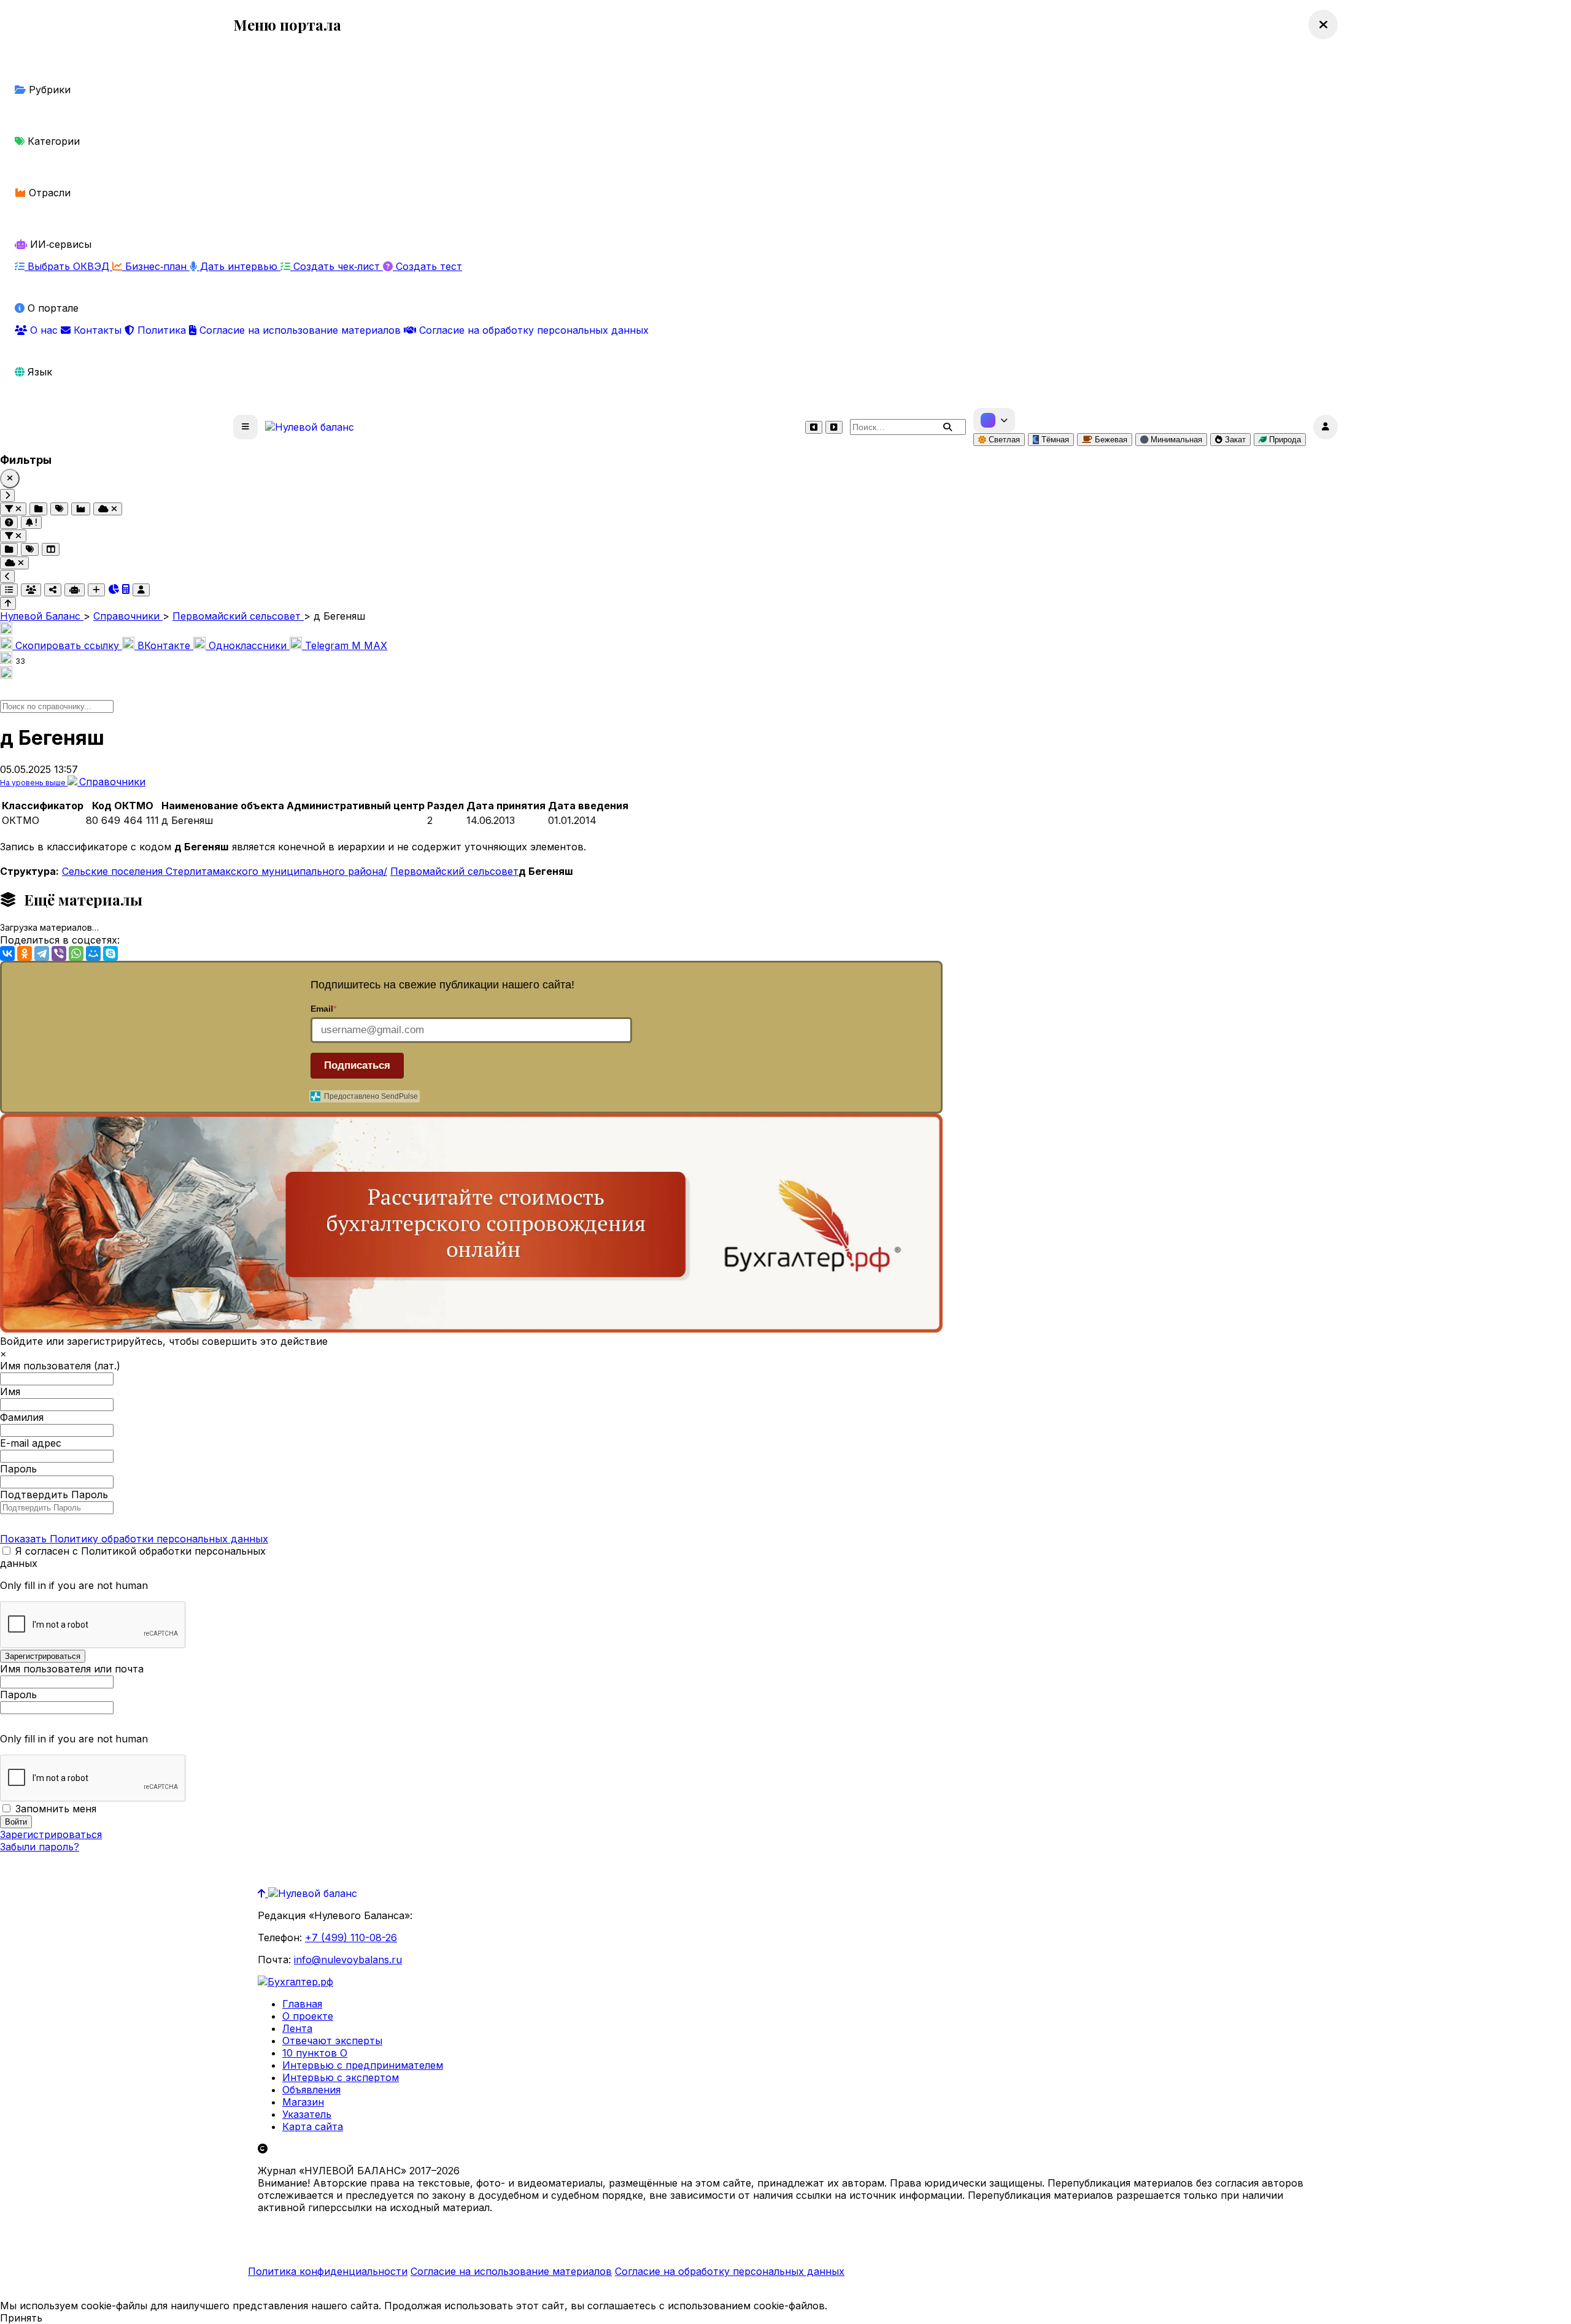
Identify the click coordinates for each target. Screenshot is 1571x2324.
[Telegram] (42, 953)
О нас (44, 330)
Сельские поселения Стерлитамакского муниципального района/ (225, 871)
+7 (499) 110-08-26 (351, 1937)
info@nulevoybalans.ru (348, 1960)
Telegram (327, 645)
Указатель (307, 2114)
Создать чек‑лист (337, 266)
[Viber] (59, 953)
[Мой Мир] (93, 953)
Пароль (18, 1469)
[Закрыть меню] (1323, 25)
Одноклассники (248, 645)
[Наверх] (263, 1893)
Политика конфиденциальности (328, 2271)
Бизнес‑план (156, 266)
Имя (10, 1391)
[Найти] (948, 427)
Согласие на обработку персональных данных (532, 330)
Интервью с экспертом (341, 2077)
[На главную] (310, 427)
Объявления (311, 2090)
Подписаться (357, 1065)
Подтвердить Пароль (54, 1495)
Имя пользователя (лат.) (60, 1366)
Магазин (303, 2102)
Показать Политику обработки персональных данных (134, 1539)
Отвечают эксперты (332, 2041)
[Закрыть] (10, 479)
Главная (302, 2004)
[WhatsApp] (76, 953)
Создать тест (427, 266)
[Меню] (245, 427)
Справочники (112, 782)
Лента (297, 2028)
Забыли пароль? (40, 1847)
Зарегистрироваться (51, 1834)
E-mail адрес (31, 1443)
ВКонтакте (164, 645)
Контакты (98, 330)
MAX (369, 645)
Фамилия (22, 1417)
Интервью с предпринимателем (363, 2065)
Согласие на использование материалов (300, 330)
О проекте (308, 2016)
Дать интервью (239, 266)
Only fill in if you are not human (74, 1585)
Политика (162, 330)
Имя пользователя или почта (72, 1669)
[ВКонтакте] (7, 953)
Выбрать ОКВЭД (68, 266)
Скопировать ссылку (67, 645)
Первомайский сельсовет (454, 871)
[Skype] (110, 953)
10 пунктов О (315, 2053)
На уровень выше (34, 783)
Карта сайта (313, 2126)
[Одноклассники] (25, 953)
